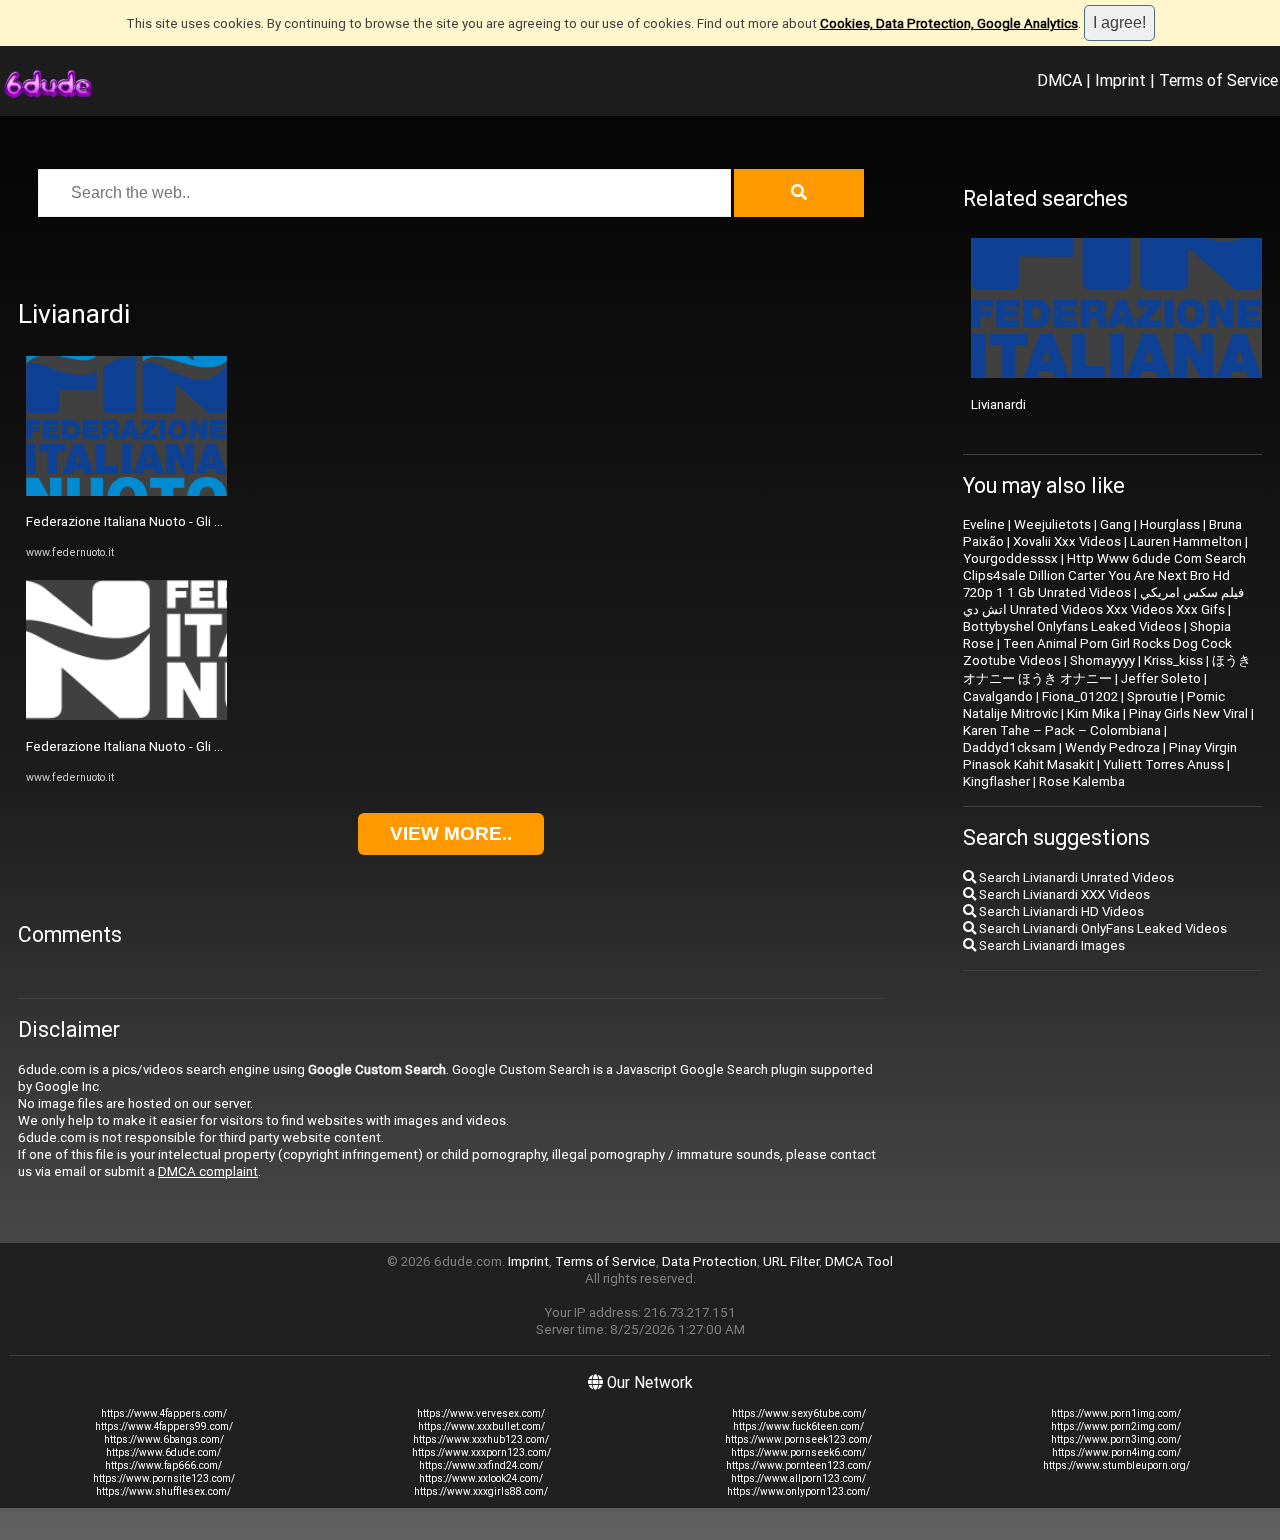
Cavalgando (998, 696)
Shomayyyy (1102, 660)
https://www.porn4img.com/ (1116, 1452)
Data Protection (709, 1261)
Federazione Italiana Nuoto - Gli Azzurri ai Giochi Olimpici (192, 521)
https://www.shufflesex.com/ (163, 1491)
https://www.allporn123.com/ (798, 1478)
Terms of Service (1218, 80)
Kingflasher (996, 781)
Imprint (1120, 80)
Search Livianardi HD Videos (1060, 911)
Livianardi (998, 404)
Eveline (984, 524)
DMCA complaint (208, 1171)
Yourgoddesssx (1010, 558)
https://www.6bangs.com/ (164, 1439)
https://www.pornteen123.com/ (798, 1465)
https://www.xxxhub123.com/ (481, 1439)
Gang (1115, 524)
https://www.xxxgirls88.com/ (481, 1491)
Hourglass (1170, 524)
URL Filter (791, 1261)
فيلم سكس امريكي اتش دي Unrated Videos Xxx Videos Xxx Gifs (1103, 601)
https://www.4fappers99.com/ (164, 1426)
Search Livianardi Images (1050, 945)
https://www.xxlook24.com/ (481, 1478)
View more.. (451, 833)
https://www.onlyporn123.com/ (798, 1491)
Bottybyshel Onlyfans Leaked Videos (1072, 626)
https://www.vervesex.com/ (481, 1413)
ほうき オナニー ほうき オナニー (1107, 669)
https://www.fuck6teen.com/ (798, 1426)
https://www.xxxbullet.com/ (481, 1426)
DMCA (1059, 80)
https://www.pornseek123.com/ (798, 1439)
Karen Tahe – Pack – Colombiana (1062, 730)
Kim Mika (1093, 713)
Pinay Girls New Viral (1188, 713)
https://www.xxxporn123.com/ (481, 1452)
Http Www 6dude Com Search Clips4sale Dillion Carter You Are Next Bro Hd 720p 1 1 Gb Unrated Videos (1104, 575)
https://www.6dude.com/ (163, 1452)
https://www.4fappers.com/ (164, 1413)
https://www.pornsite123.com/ (164, 1478)
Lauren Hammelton (1186, 541)
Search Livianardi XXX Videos (1063, 894)
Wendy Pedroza (1112, 747)
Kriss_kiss (1173, 660)
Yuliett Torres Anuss (1163, 764)
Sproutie (1152, 696)
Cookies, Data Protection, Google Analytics (949, 23)
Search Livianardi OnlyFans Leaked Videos (1101, 928)
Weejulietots (1052, 524)
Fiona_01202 (1080, 696)
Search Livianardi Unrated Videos (1075, 877)
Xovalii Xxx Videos (1067, 541)
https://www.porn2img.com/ (1116, 1426)
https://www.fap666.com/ (163, 1465)
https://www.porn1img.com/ (1116, 1413)
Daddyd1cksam (1009, 747)
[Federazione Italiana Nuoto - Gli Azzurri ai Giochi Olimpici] (126, 491)
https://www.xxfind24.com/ (481, 1465)
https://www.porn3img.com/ (1116, 1439)
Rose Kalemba (1082, 781)
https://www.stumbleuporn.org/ (1116, 1465)
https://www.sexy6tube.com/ (799, 1413)
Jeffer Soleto (1161, 678)
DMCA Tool (859, 1261)
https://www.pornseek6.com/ (798, 1452)
